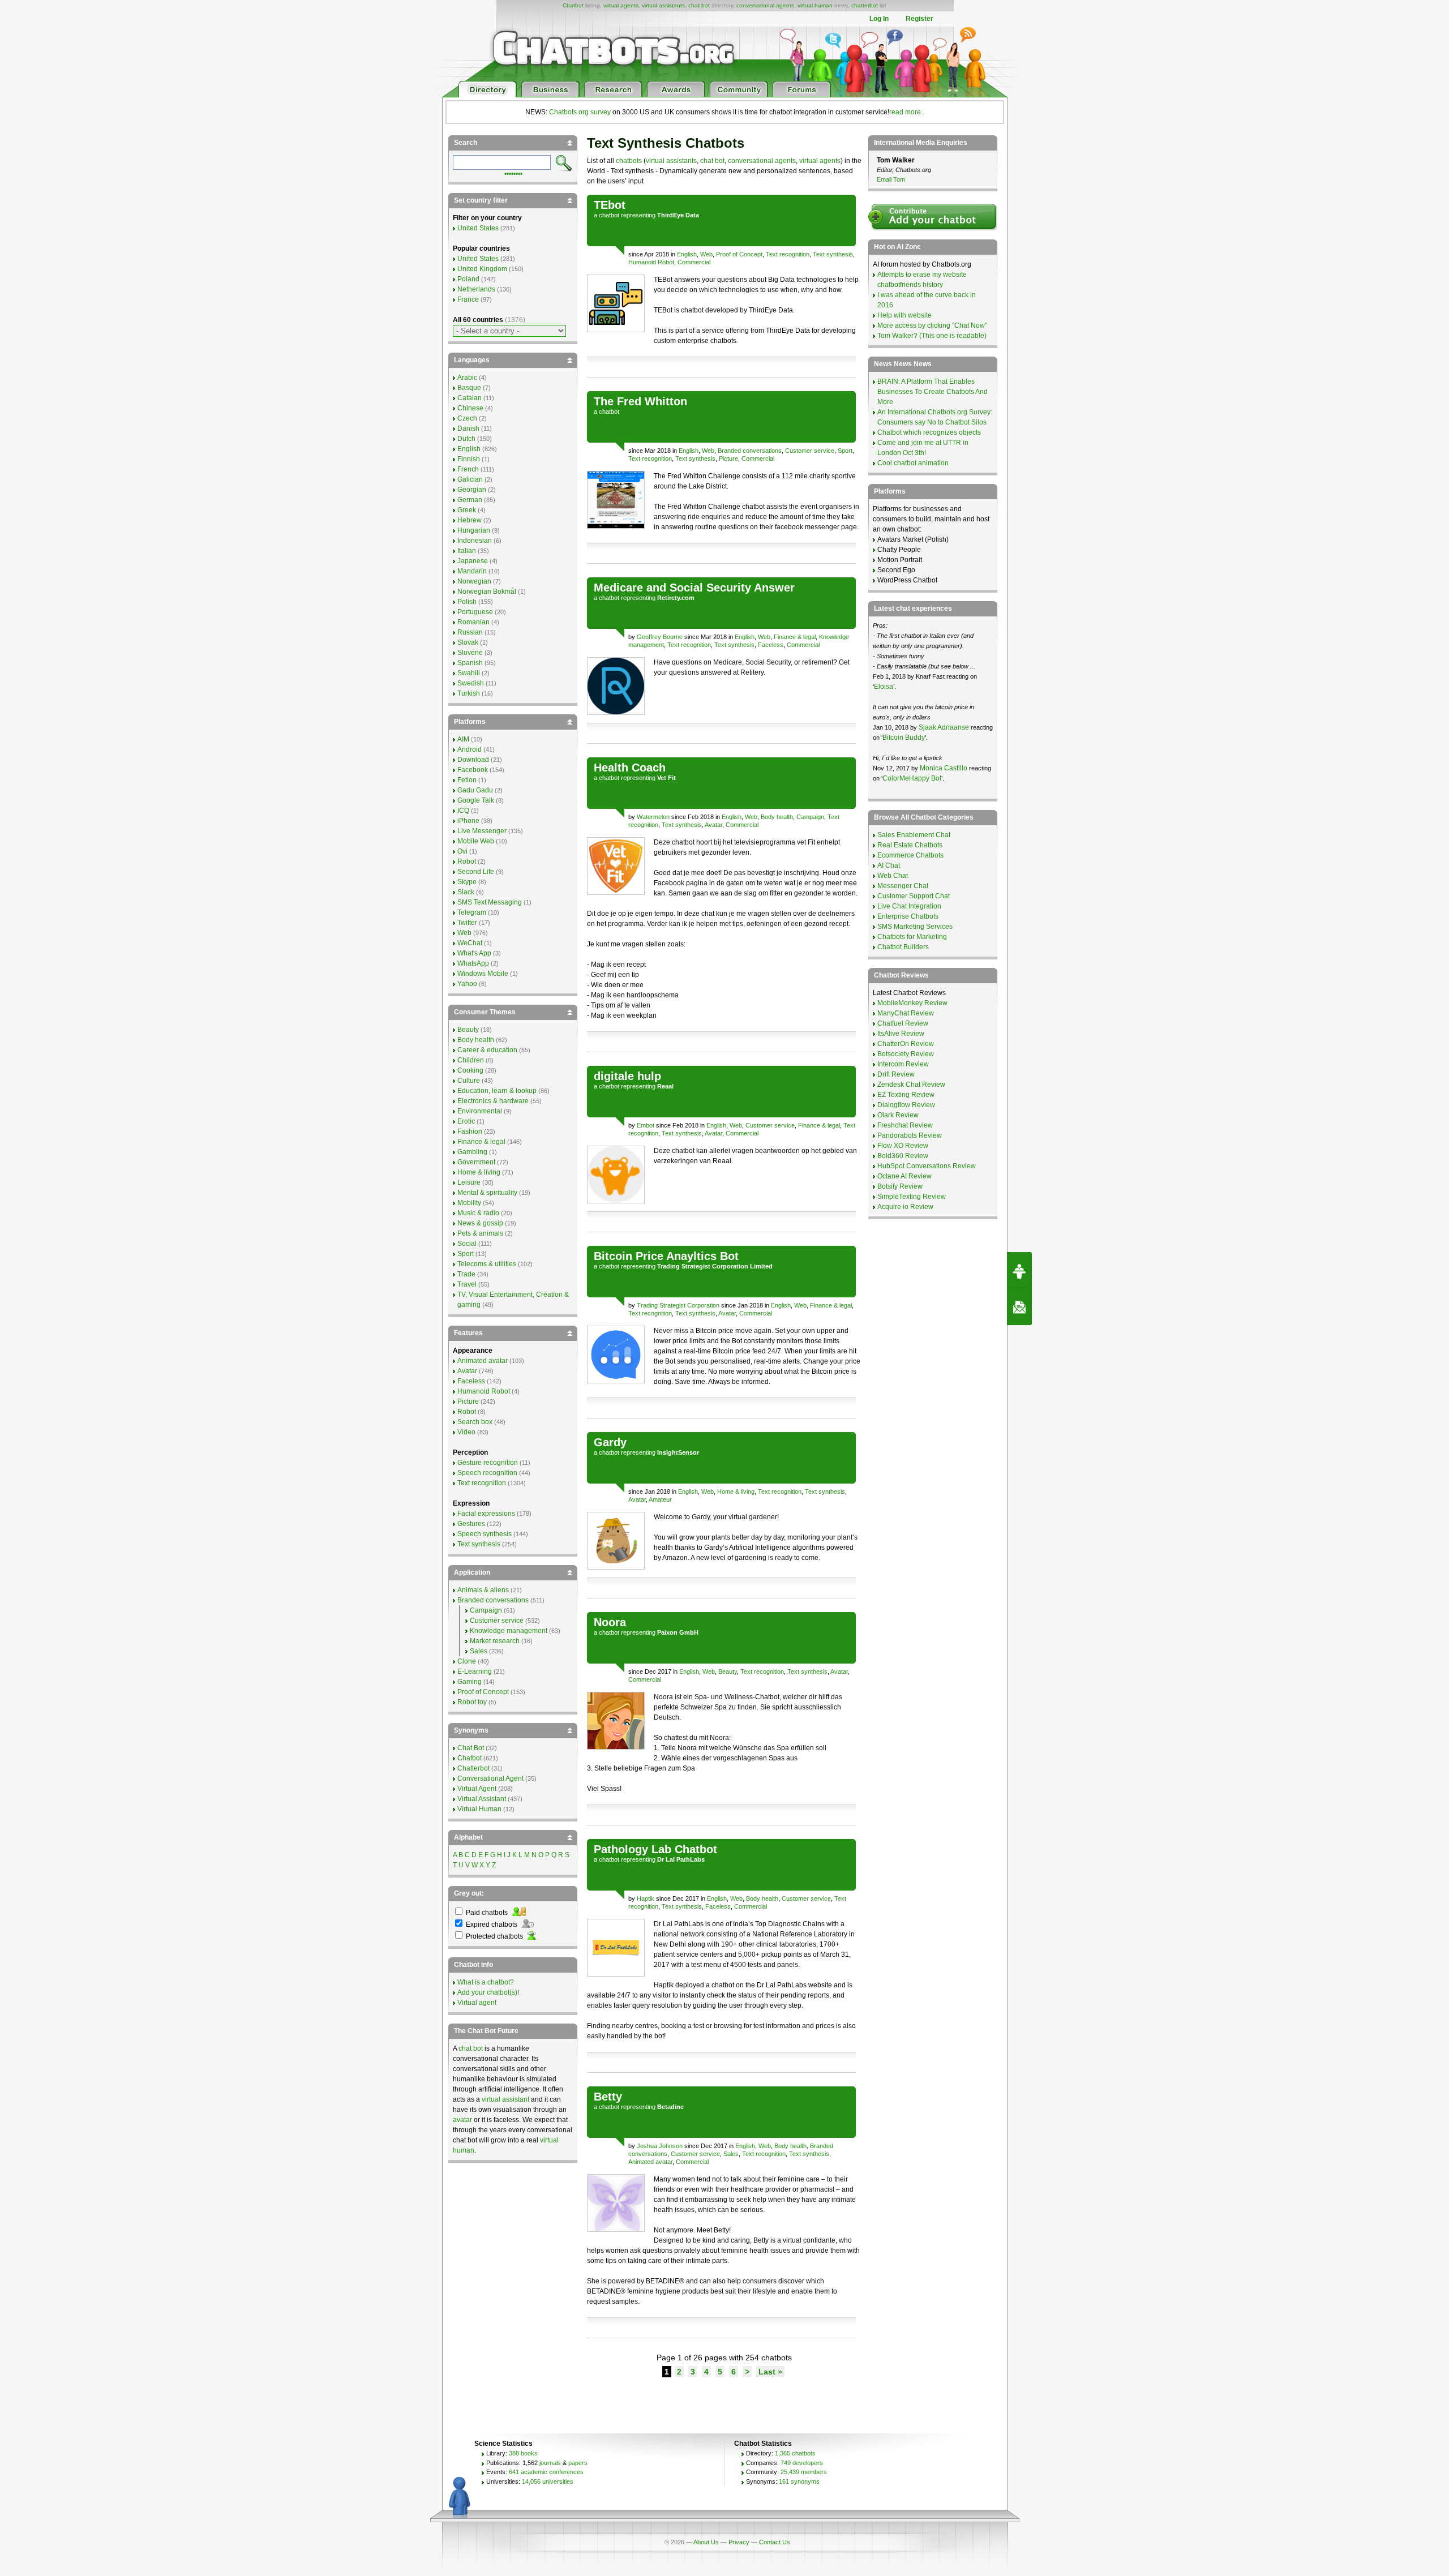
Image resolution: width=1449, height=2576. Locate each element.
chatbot (609, 215)
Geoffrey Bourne (660, 637)
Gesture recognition (488, 1463)
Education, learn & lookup (497, 1091)
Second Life (476, 872)
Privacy (739, 2542)
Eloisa (884, 687)
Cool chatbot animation (913, 463)
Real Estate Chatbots (910, 845)
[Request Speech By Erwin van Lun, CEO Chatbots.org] (1019, 1270)
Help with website (904, 315)
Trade (466, 1274)
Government (476, 1162)
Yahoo (467, 984)
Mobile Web (476, 841)
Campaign (810, 817)
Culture (469, 1081)
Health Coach (630, 768)
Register (919, 19)
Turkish (469, 693)
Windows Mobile (483, 974)
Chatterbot (473, 1768)
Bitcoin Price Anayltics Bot (666, 1256)
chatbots (629, 161)
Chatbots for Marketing (912, 937)
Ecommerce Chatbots (910, 855)
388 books (523, 2453)
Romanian (473, 622)
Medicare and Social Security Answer (694, 588)
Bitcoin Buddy (904, 738)
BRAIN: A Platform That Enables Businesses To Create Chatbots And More (933, 392)
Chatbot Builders (903, 947)
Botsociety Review (906, 1054)
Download (473, 760)
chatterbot (865, 5)
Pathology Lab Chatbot (655, 1849)
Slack (466, 892)
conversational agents (765, 5)
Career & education (487, 1050)
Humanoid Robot (651, 262)
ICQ (463, 811)
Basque (469, 388)
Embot (646, 1125)
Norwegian (474, 581)
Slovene (470, 653)
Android (470, 749)
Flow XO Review (903, 1146)
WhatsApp (473, 963)
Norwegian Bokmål (487, 592)
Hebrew (470, 520)
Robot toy (472, 1702)
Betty (608, 2097)
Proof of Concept (739, 254)
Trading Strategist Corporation (678, 1305)
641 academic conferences (546, 2472)
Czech (467, 418)
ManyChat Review (906, 1013)
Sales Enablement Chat (914, 835)
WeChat (470, 943)
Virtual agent (477, 2003)
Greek (467, 510)
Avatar (713, 825)
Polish (467, 602)
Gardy (610, 1442)
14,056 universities (548, 2481)
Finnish (469, 459)
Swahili (469, 673)
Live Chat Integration (909, 906)
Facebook (473, 770)
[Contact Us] (1019, 1307)
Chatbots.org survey (580, 112)
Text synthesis (833, 254)
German (470, 500)
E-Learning (475, 1671)
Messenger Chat (903, 886)
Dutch (466, 439)
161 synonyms (799, 2481)
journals (550, 2463)
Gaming (470, 1682)
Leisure (469, 1182)
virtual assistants (663, 5)
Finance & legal (795, 637)
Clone (467, 1661)
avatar (462, 2120)
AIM (463, 739)
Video (466, 1432)
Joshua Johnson (660, 2146)
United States (478, 228)
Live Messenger (482, 831)
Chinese (470, 408)
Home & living (736, 1491)
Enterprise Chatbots (908, 916)
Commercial (694, 262)
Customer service (810, 451)
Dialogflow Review (906, 1105)
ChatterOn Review (906, 1044)
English (687, 254)
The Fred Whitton (640, 401)
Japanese (473, 561)
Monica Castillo (944, 768)
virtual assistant (505, 2099)
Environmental (480, 1111)
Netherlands (476, 289)
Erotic (466, 1121)
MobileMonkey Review (912, 1003)
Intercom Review (903, 1064)
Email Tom (891, 179)
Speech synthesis (485, 1534)
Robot (467, 861)
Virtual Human (479, 1809)
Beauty (728, 1671)
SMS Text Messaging (490, 902)
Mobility (469, 1203)
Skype (467, 882)
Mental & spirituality (487, 1193)
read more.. (907, 112)
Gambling (472, 1152)
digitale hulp (627, 1076)
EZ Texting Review (906, 1095)
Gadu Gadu (475, 790)
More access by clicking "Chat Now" (932, 325)
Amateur (660, 1499)
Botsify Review (900, 1186)
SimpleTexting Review (912, 1197)
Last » (770, 2372)
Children (471, 1060)
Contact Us (775, 2542)
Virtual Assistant (482, 1799)
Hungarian (474, 530)
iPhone (468, 821)
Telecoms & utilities (487, 1264)
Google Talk (476, 800)
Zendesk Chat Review (911, 1085)
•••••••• (513, 173)
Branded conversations (750, 451)
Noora (610, 1622)
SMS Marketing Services (915, 927)
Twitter (467, 923)
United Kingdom (482, 269)
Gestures (471, 1524)
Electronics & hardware (493, 1101)
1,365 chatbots (795, 2453)
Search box (475, 1422)
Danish (468, 428)
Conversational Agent (490, 1778)
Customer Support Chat (914, 896)
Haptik (646, 1898)
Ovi (462, 851)
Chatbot (573, 5)
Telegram (472, 912)
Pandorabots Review (910, 1135)
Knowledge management (509, 1631)
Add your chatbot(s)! (488, 1992)
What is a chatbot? (486, 1982)
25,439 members (804, 2472)
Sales (731, 2154)
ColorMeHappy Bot (912, 778)
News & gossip (480, 1223)
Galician (470, 479)
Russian (470, 632)
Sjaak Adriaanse (944, 727)
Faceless (771, 645)
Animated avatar (650, 2162)
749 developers (802, 2463)
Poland (468, 279)
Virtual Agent (477, 1789)
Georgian (472, 490)
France (468, 299)
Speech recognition (487, 1473)
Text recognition (788, 254)
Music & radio (478, 1213)
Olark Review (898, 1115)
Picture (728, 458)
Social (467, 1244)
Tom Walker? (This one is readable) (932, 336)
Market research (495, 1641)
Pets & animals (480, 1233)
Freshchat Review (905, 1125)
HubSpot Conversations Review (927, 1166)
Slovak (468, 642)
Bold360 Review (903, 1156)
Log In (879, 19)
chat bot (699, 5)
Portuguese (475, 612)
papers (578, 2463)
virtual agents (621, 5)
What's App (474, 953)
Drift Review (896, 1074)
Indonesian (475, 541)
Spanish (470, 663)
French (468, 469)
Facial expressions (486, 1514)
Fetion (467, 780)
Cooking (470, 1070)
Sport (845, 451)
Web (706, 254)
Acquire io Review (905, 1207)
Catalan (470, 398)
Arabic (467, 378)
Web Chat (893, 876)
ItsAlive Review (901, 1034)
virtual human (815, 5)
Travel (467, 1284)
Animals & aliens (483, 1590)
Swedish (471, 683)
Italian (467, 551)
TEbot (610, 205)
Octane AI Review (904, 1176)
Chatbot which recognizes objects (929, 432)
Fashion (470, 1131)
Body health (777, 817)
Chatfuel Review (903, 1023)
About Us (706, 2542)
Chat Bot (471, 1748)
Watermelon (653, 817)
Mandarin (472, 571)
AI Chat (889, 865)
